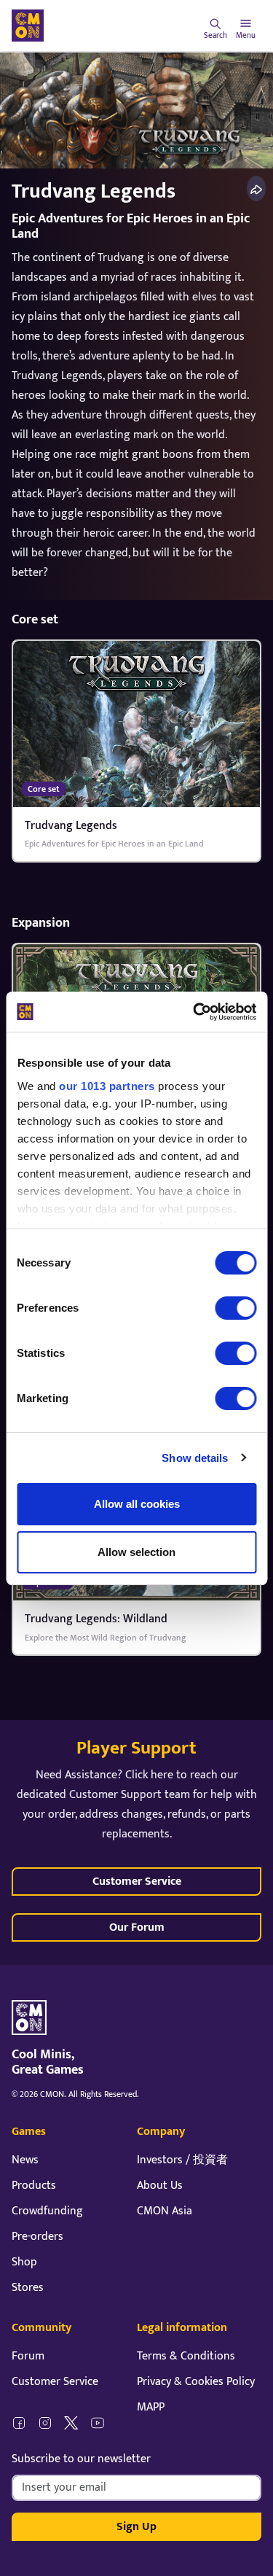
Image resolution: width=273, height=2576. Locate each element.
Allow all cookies (137, 1504)
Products (34, 2186)
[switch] (236, 1308)
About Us (160, 2186)
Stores (28, 2288)
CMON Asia (165, 2211)
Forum (28, 2356)
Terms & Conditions (186, 2356)
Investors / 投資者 (182, 2160)
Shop (24, 2262)
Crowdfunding (47, 2211)
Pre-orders (37, 2237)
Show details (195, 1458)
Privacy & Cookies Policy (196, 2382)
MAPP (151, 2407)
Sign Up (136, 2527)
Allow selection (136, 1552)
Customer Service (137, 1882)
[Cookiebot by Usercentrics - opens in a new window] (194, 1012)
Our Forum (137, 1927)
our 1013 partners (107, 1086)
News (25, 2160)
